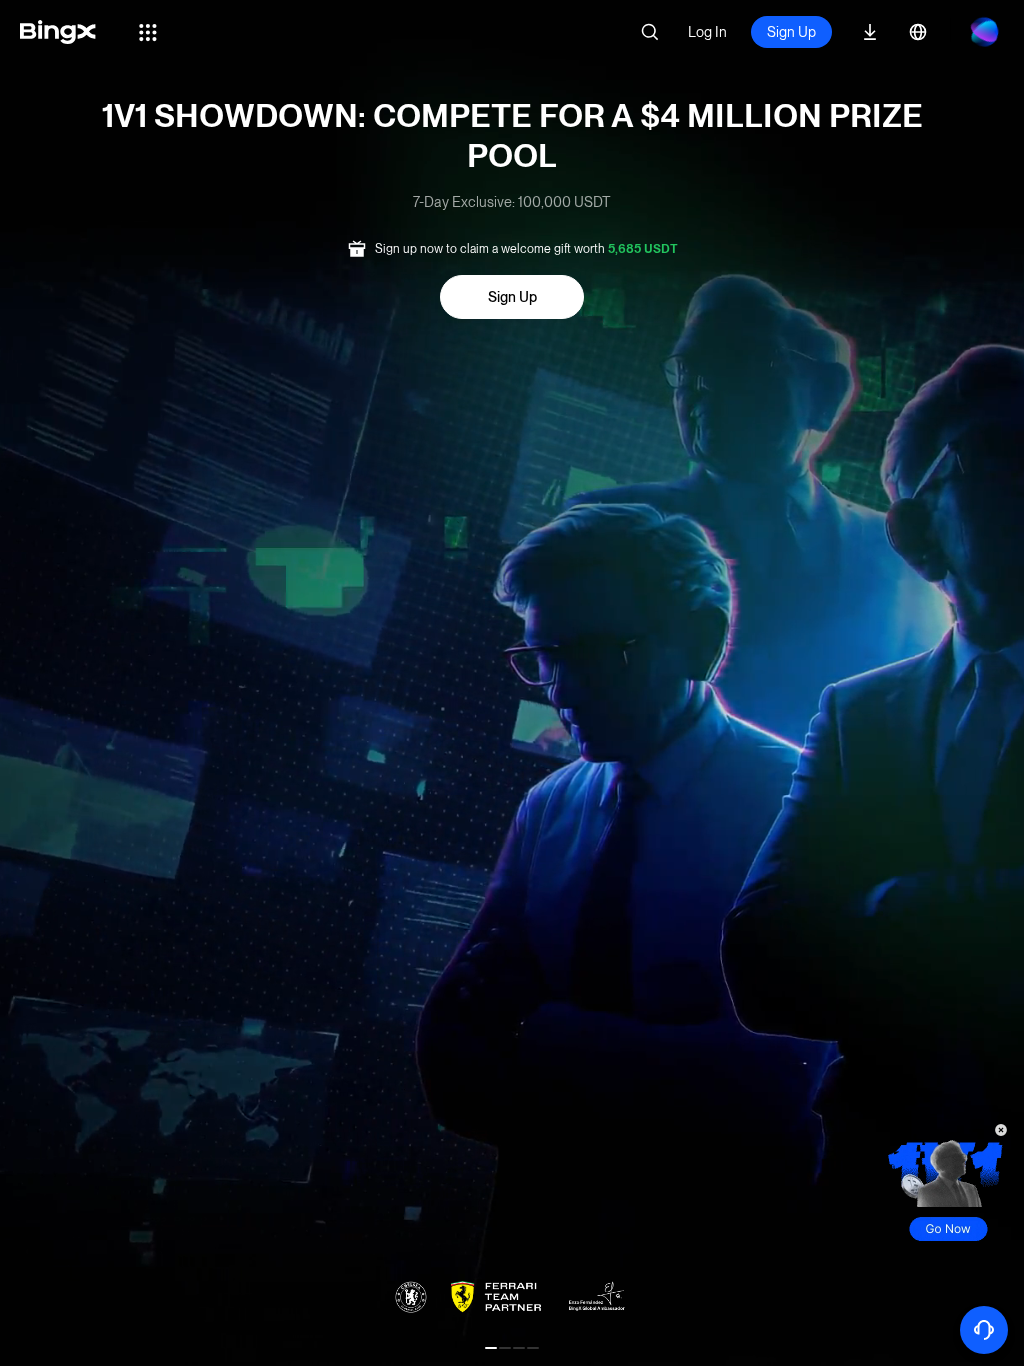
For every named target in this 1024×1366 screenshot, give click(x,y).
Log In (707, 32)
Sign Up (791, 32)
